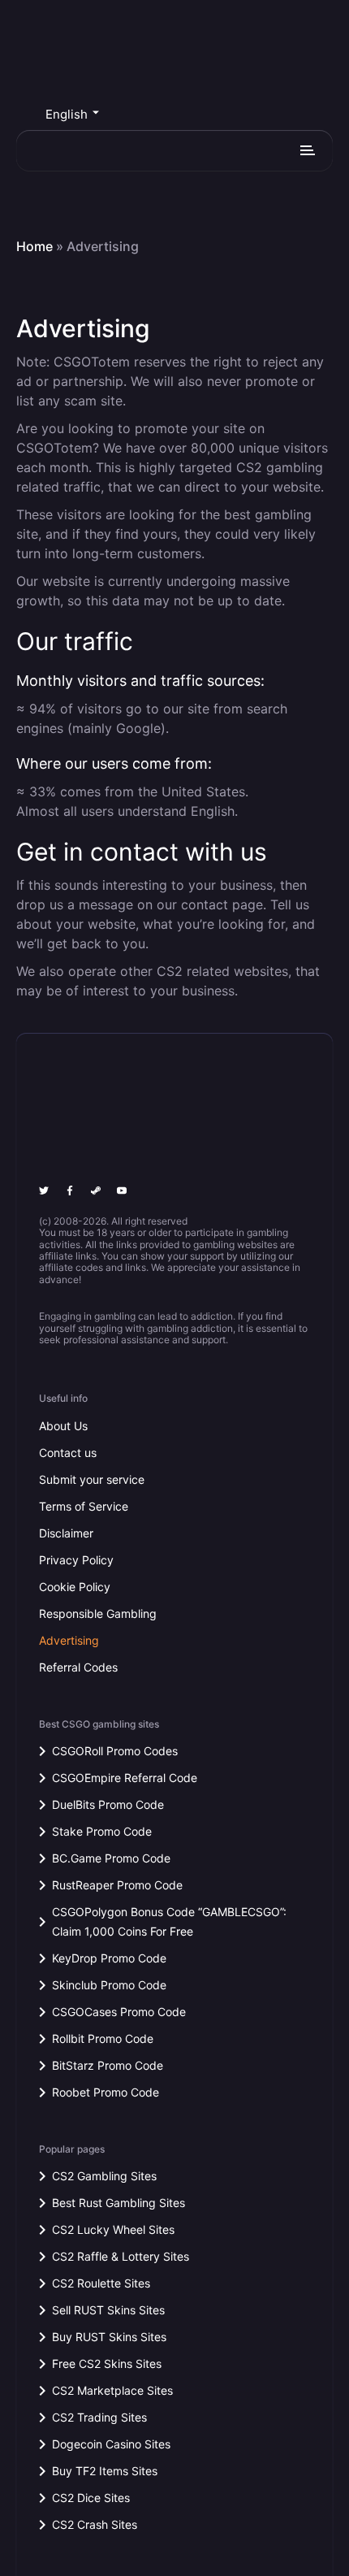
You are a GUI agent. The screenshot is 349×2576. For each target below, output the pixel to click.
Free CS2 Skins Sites (107, 2364)
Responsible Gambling (98, 1613)
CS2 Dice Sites (91, 2498)
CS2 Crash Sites (95, 2524)
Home (34, 247)
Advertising (69, 1640)
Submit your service (92, 1479)
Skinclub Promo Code (109, 1985)
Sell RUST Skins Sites (108, 2310)
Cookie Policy (75, 1587)
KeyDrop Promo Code (109, 1958)
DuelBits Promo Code (108, 1804)
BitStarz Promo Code (108, 2065)
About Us (63, 1426)
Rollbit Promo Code (103, 2038)
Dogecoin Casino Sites (111, 2444)
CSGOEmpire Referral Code (125, 1778)
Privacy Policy (76, 1560)
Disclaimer (66, 1533)
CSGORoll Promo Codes (115, 1751)
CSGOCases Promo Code (119, 2012)
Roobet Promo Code (106, 2092)
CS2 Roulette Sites (101, 2283)
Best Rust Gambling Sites (118, 2203)
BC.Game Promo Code (111, 1858)
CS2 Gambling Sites (104, 2176)
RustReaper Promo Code (117, 1885)
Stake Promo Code (102, 1831)
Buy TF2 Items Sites (105, 2471)
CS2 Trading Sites (99, 2417)
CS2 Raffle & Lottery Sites (121, 2256)
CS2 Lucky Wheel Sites (113, 2229)
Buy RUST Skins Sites (109, 2337)
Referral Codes (78, 1667)
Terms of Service (84, 1506)
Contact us (68, 1453)
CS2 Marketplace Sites (112, 2390)
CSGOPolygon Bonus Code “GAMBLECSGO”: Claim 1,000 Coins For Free (169, 1921)
